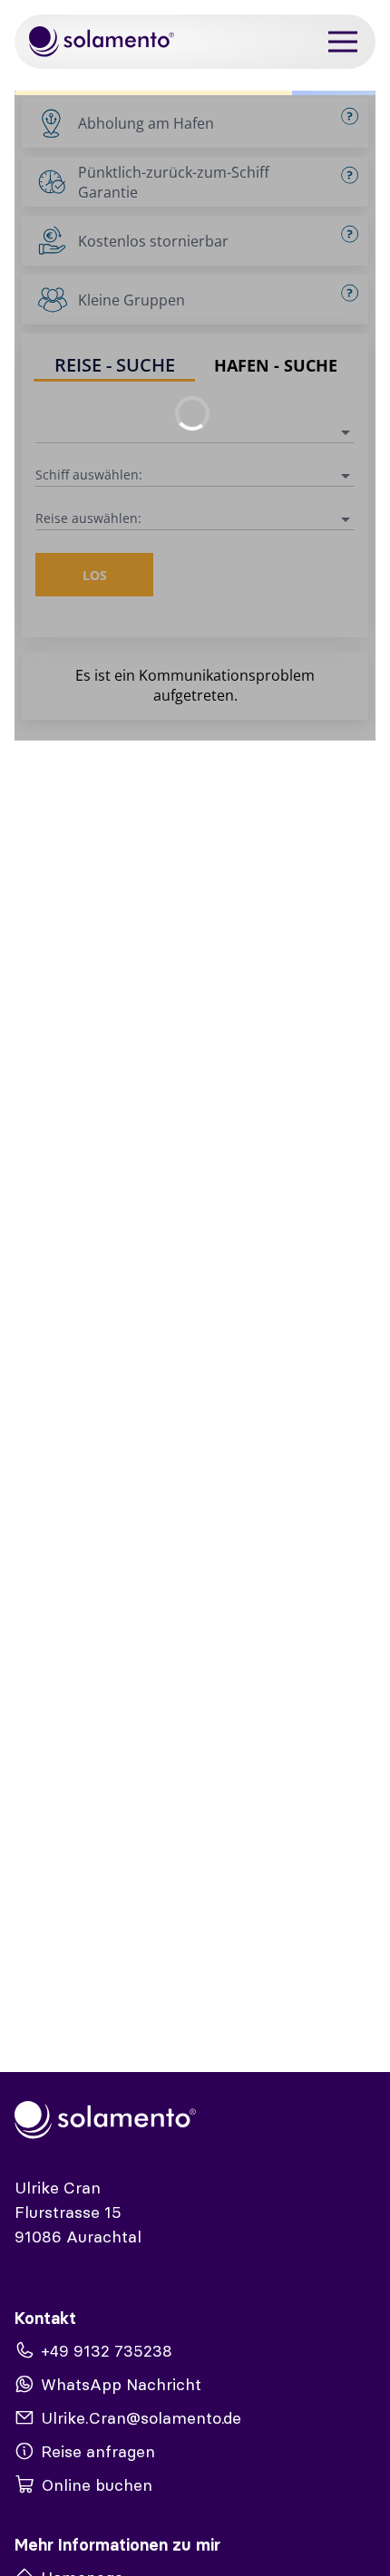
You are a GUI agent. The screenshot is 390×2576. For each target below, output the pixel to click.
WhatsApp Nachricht (121, 2384)
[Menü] (343, 42)
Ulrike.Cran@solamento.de (141, 2418)
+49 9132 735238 (107, 2351)
